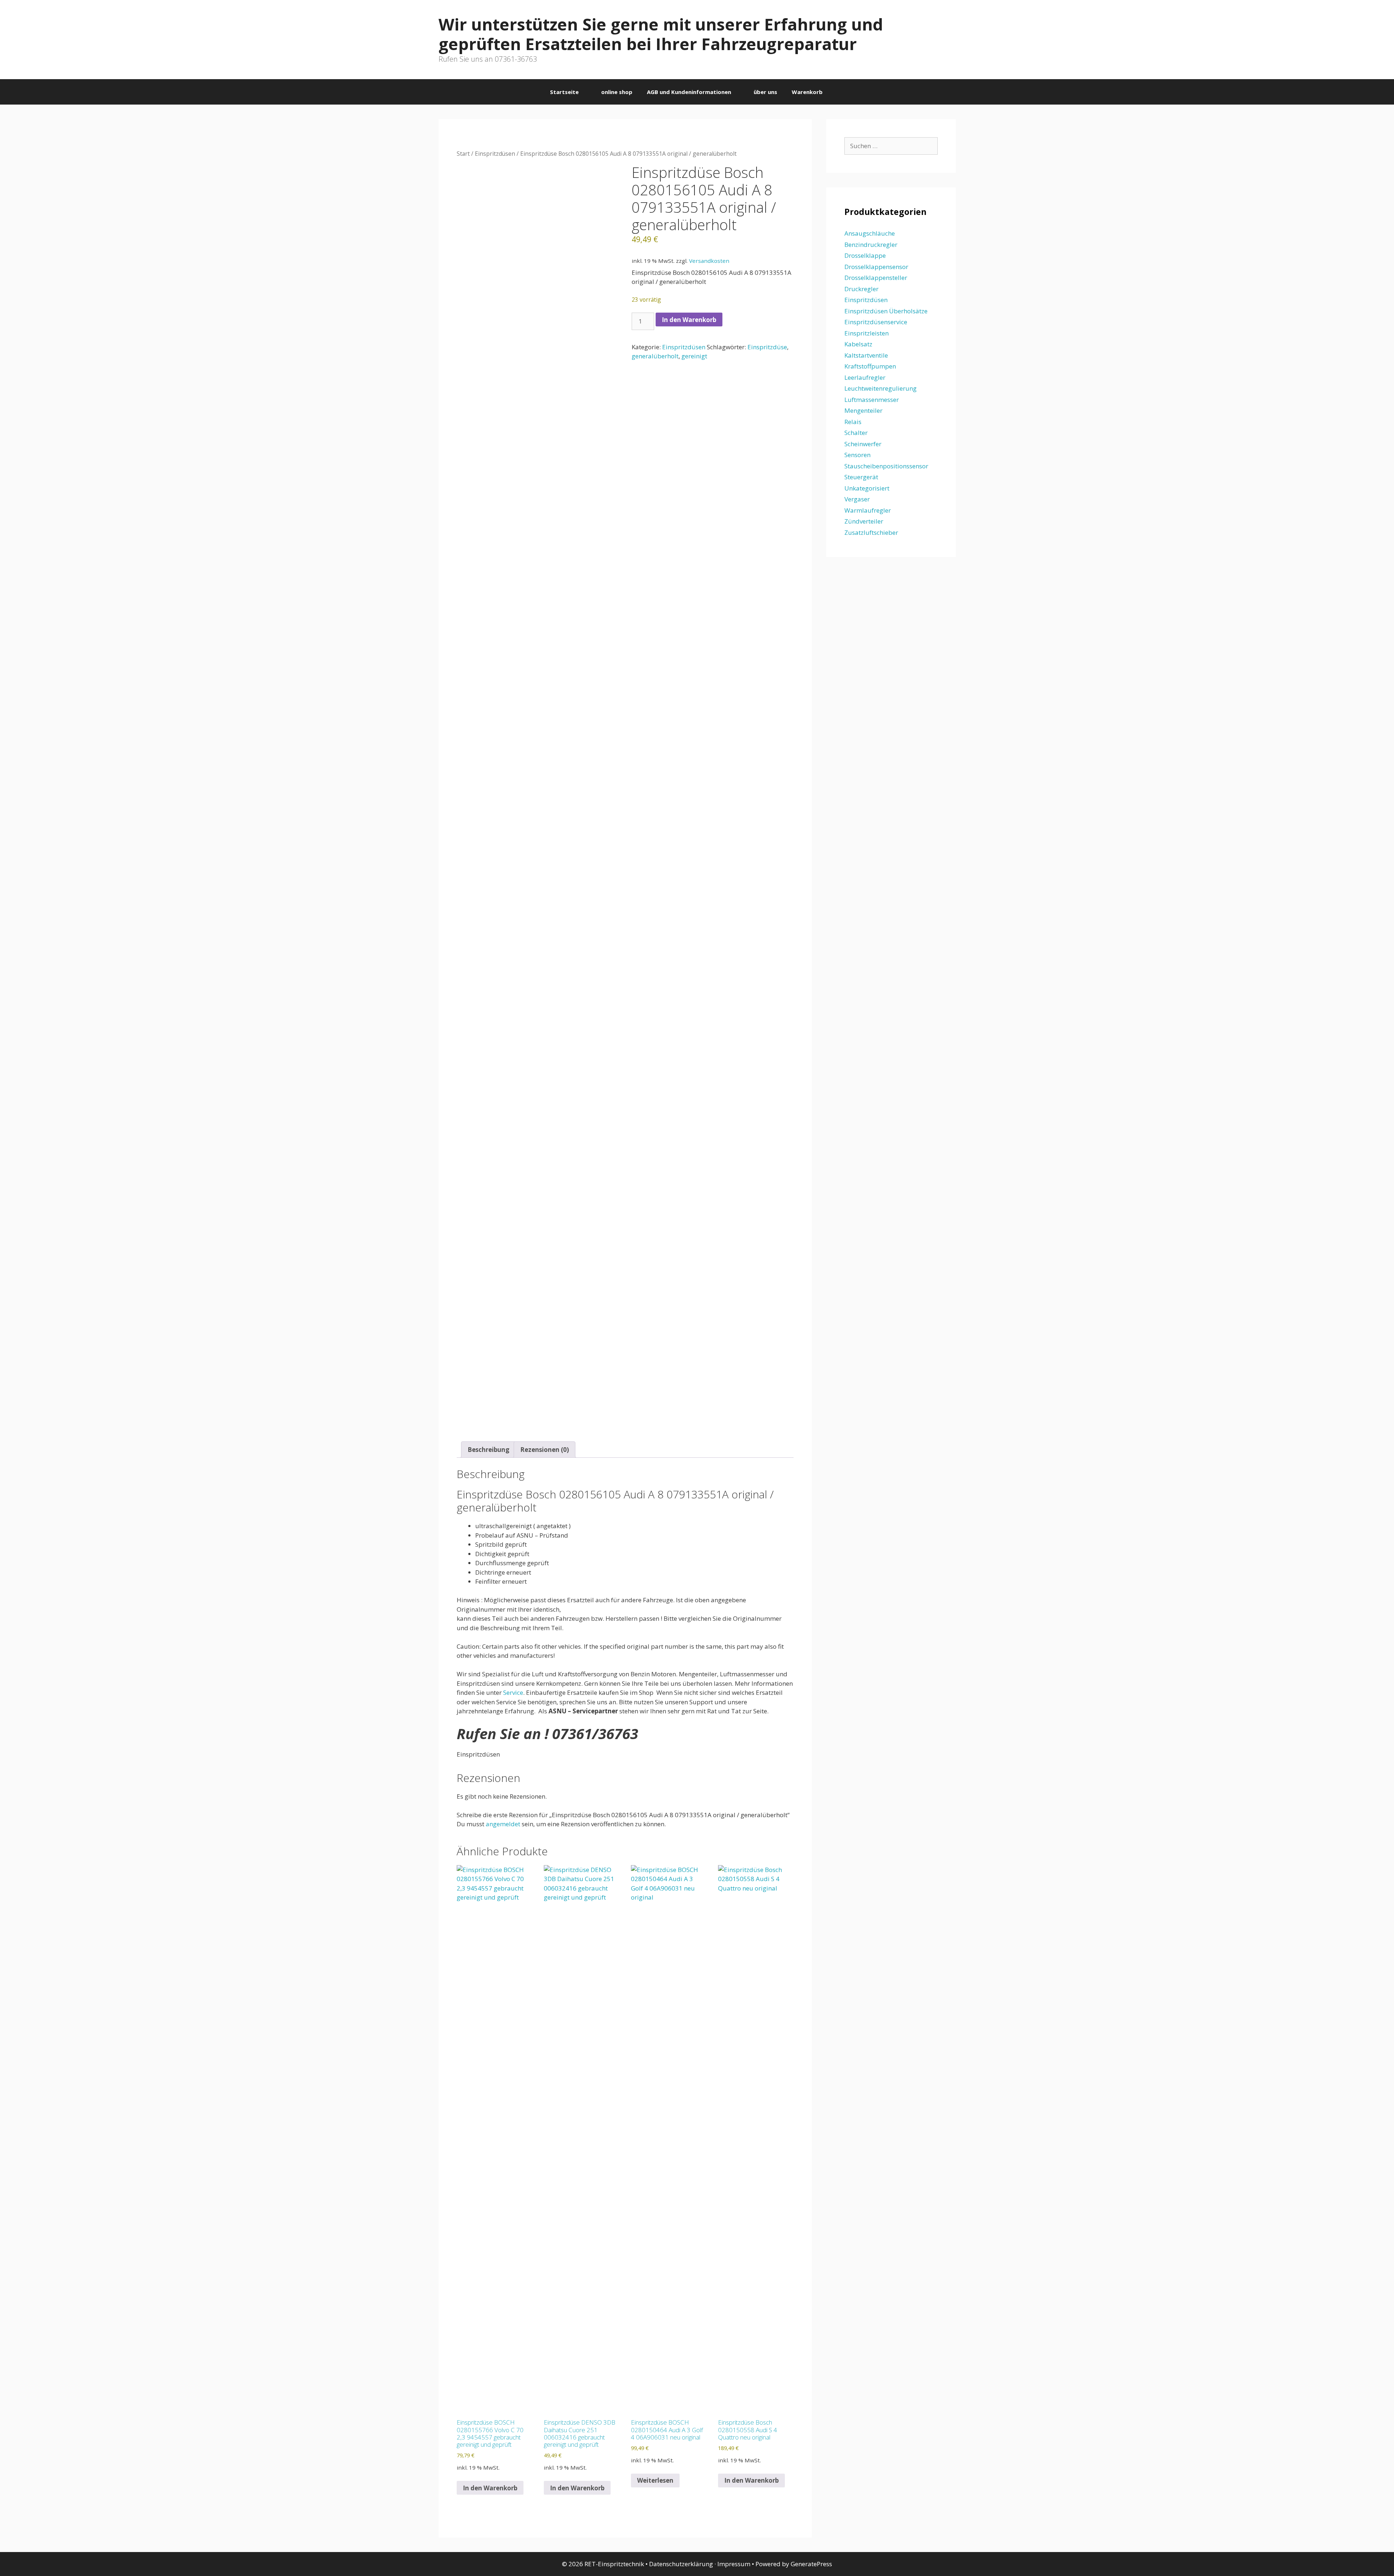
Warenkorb (807, 92)
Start (463, 154)
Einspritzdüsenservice (876, 322)
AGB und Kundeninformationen (689, 92)
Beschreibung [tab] (488, 1450)
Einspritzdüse (767, 347)
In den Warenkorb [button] (490, 2488)
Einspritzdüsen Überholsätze (886, 311)
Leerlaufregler (865, 377)
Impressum (734, 2564)
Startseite (564, 92)
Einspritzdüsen (495, 154)
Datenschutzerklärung (681, 2564)
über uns (765, 92)
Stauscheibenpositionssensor (886, 466)
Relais (853, 422)
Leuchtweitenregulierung (881, 388)
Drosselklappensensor (876, 267)
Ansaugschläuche (870, 233)
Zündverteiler (864, 521)
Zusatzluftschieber (871, 532)
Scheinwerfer (863, 444)
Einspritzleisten (867, 333)
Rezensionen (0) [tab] (545, 1450)
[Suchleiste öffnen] (841, 92)
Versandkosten (709, 261)
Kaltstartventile (866, 355)
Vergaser (857, 499)
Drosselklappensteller (876, 278)
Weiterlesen (655, 2480)
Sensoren (857, 455)
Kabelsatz (858, 344)
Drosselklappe (865, 255)
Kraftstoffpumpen (870, 366)
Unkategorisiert (867, 488)
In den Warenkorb (689, 320)
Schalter (856, 433)
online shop (617, 92)
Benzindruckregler (871, 245)
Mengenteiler (863, 410)
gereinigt (694, 356)
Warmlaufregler (868, 510)
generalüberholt (655, 356)
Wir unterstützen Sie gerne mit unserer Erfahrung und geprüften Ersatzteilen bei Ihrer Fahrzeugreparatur (661, 34)
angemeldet (503, 1824)
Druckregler (861, 289)
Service (513, 1692)
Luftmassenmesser (872, 400)
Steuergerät (861, 477)
